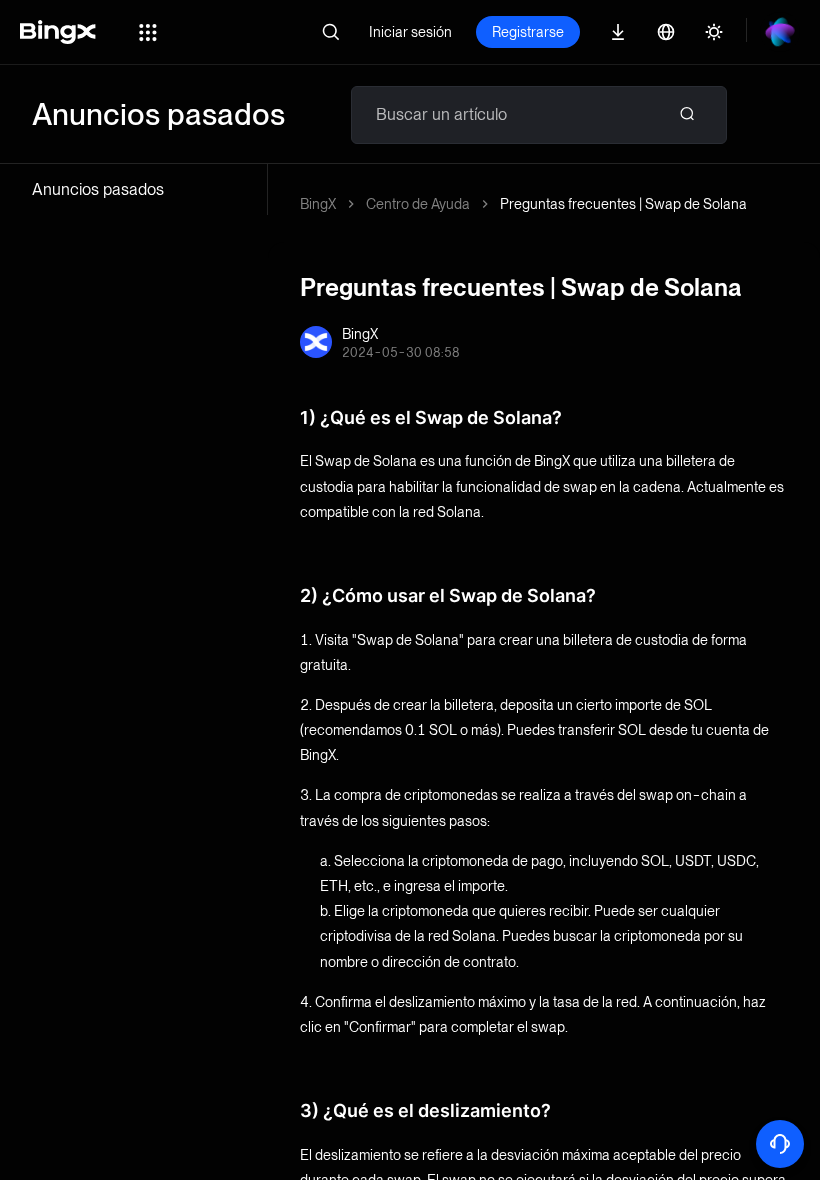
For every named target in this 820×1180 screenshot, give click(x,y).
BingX (318, 204)
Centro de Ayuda (418, 204)
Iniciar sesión (410, 32)
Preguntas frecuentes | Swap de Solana (623, 204)
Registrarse (528, 32)
